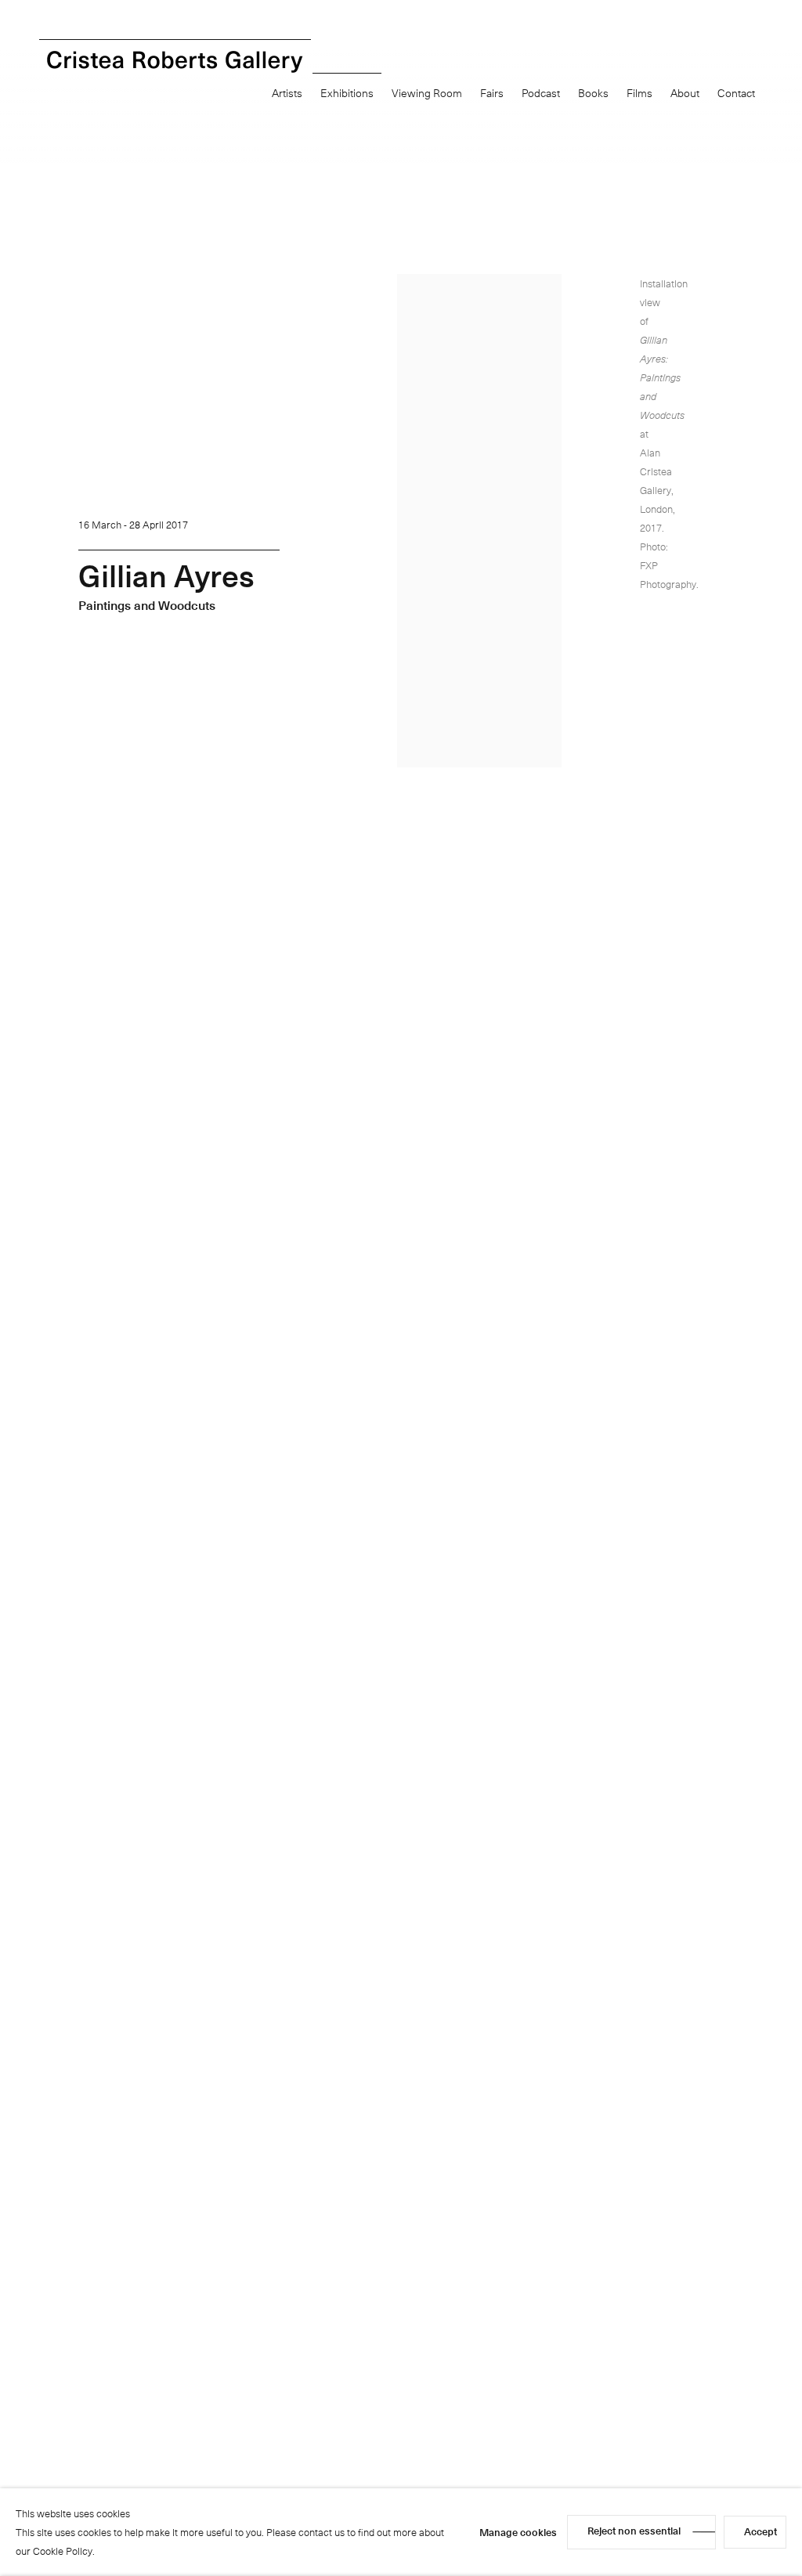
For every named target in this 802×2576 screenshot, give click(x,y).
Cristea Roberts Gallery (175, 62)
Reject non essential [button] (634, 2530)
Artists (287, 93)
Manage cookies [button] (518, 2532)
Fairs (492, 93)
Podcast (541, 93)
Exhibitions (347, 93)
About (685, 93)
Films (639, 93)
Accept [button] (760, 2531)
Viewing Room (427, 93)
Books (593, 93)
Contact (736, 93)
